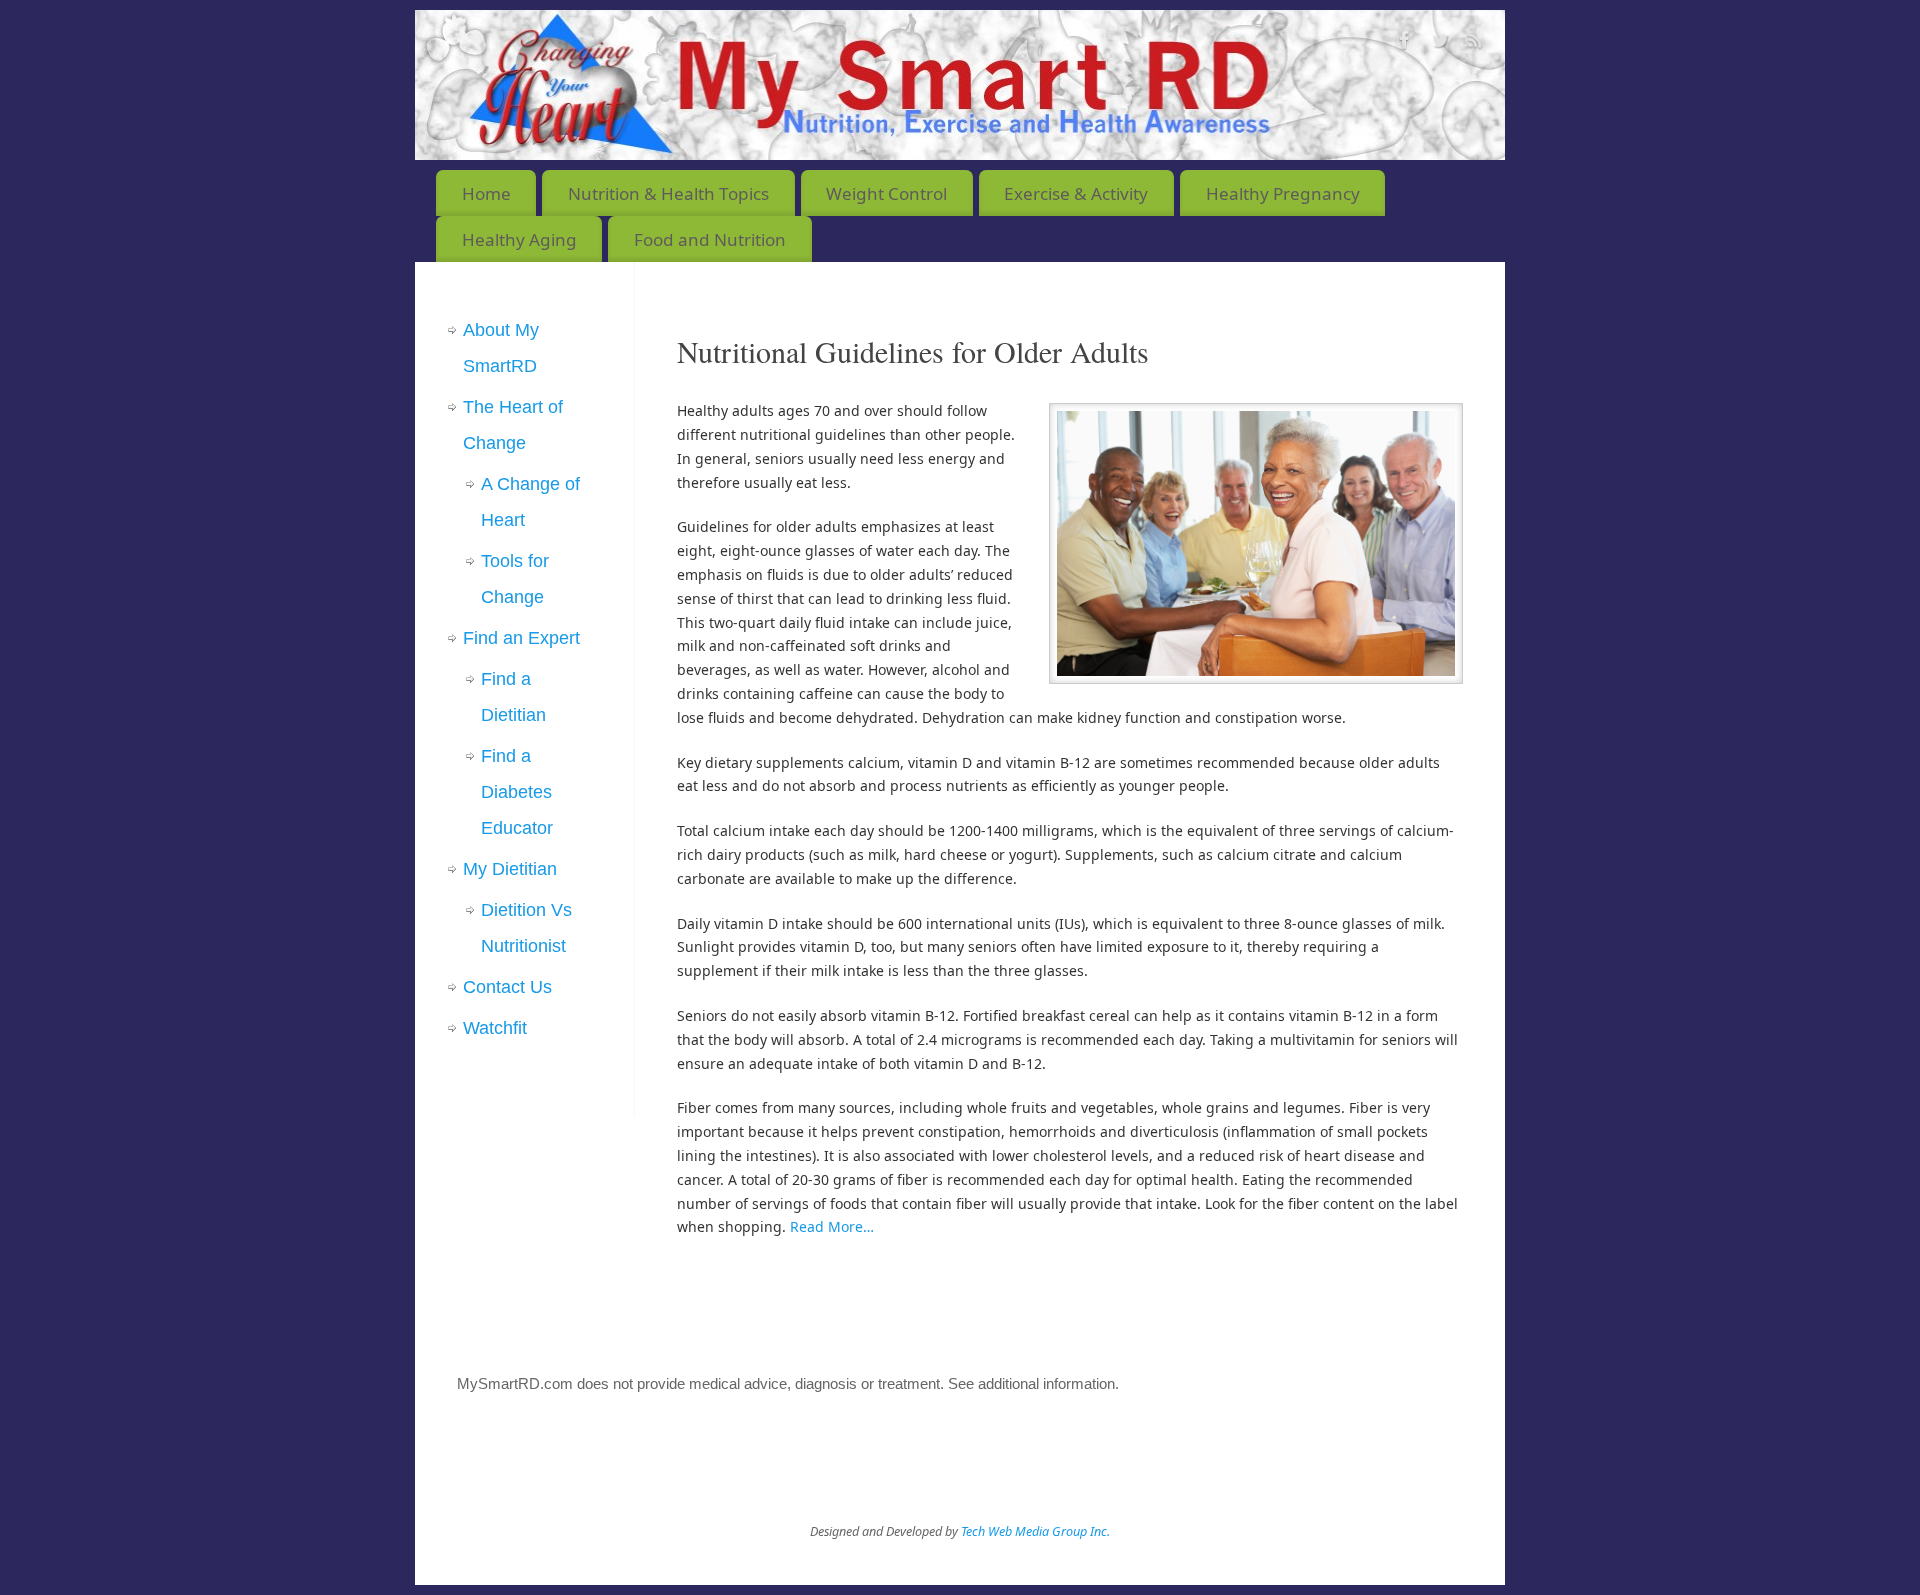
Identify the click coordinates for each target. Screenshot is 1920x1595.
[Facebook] (1405, 43)
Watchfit (495, 1028)
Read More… (832, 1226)
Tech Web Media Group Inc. (1035, 1531)
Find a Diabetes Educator (517, 792)
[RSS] (1475, 43)
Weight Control (886, 193)
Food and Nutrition (710, 239)
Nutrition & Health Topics (668, 193)
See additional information (1031, 1383)
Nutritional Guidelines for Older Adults (913, 351)
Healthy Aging (519, 239)
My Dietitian (510, 869)
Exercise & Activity (1076, 193)
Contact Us (507, 987)
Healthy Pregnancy (1283, 193)
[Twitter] (1440, 43)
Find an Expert (521, 638)
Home (486, 193)
